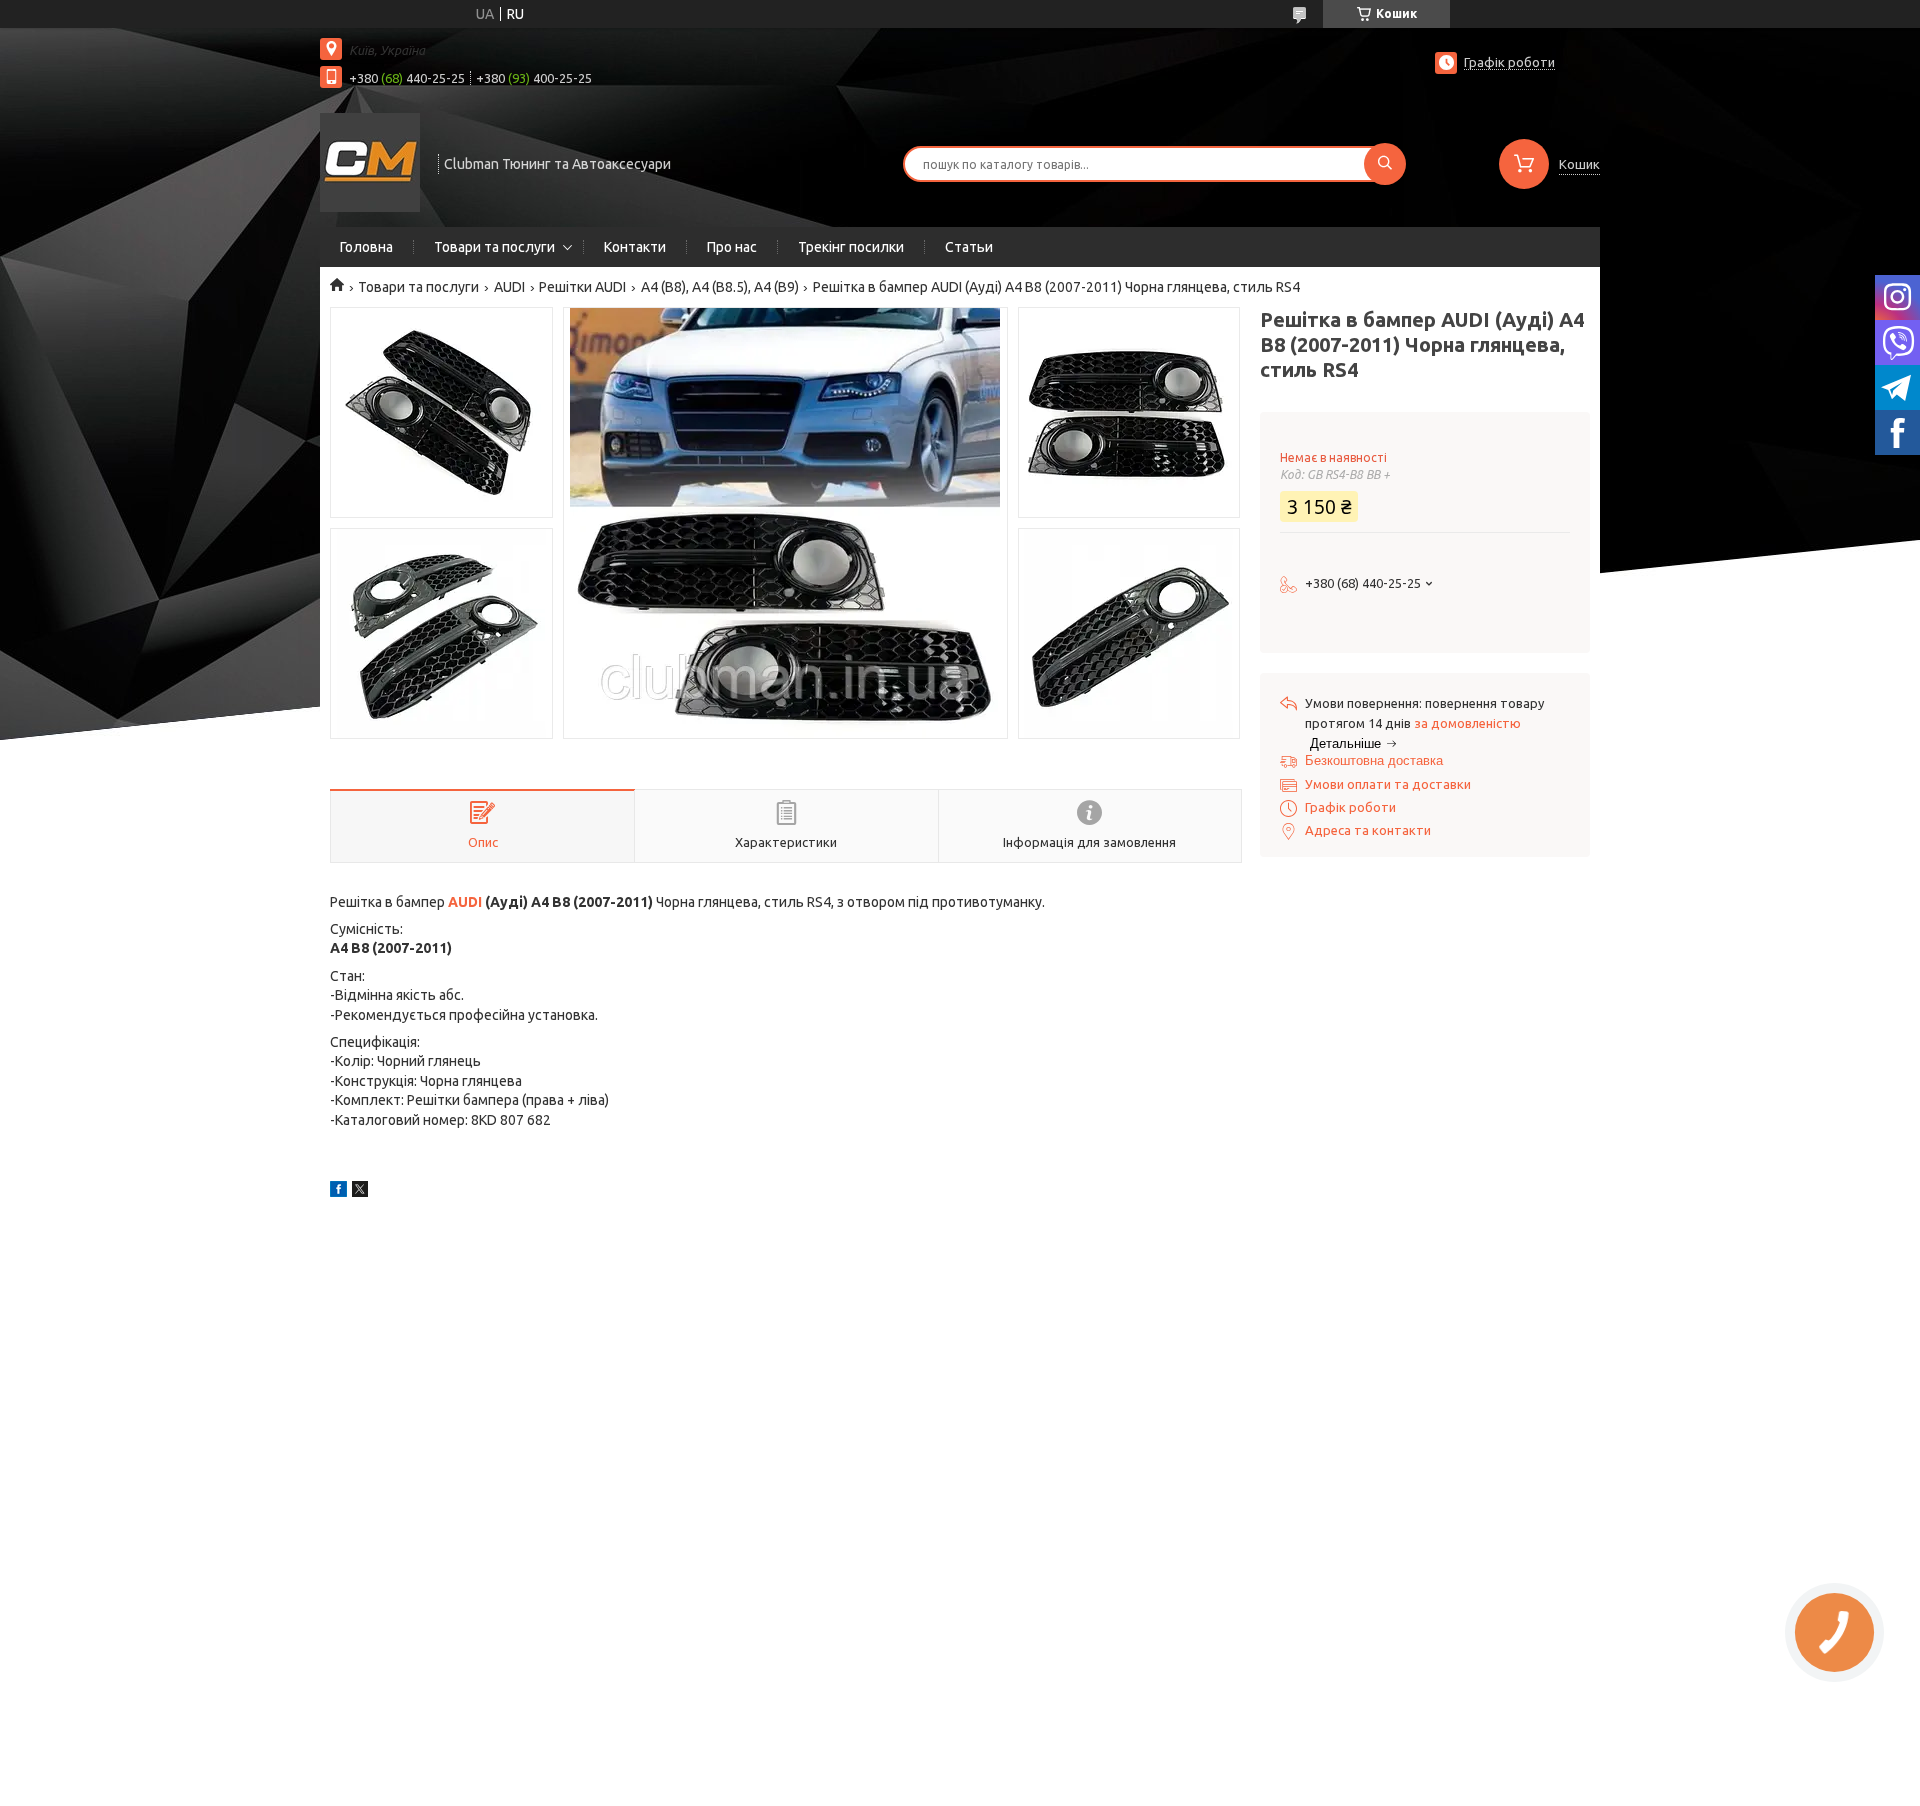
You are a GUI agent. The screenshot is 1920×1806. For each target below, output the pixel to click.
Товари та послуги (494, 247)
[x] (360, 1192)
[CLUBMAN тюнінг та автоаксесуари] (370, 162)
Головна (366, 247)
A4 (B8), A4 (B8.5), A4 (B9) (720, 287)
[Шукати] (1385, 164)
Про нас (732, 247)
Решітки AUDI (582, 287)
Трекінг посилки (851, 247)
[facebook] (338, 1192)
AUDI (509, 287)
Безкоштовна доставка (1374, 760)
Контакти (635, 247)
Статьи (969, 247)
